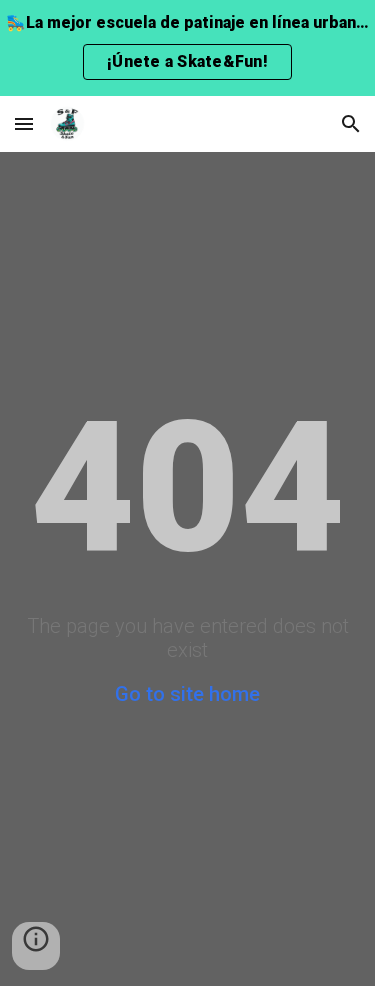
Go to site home (187, 694)
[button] (24, 123)
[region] (187, 48)
